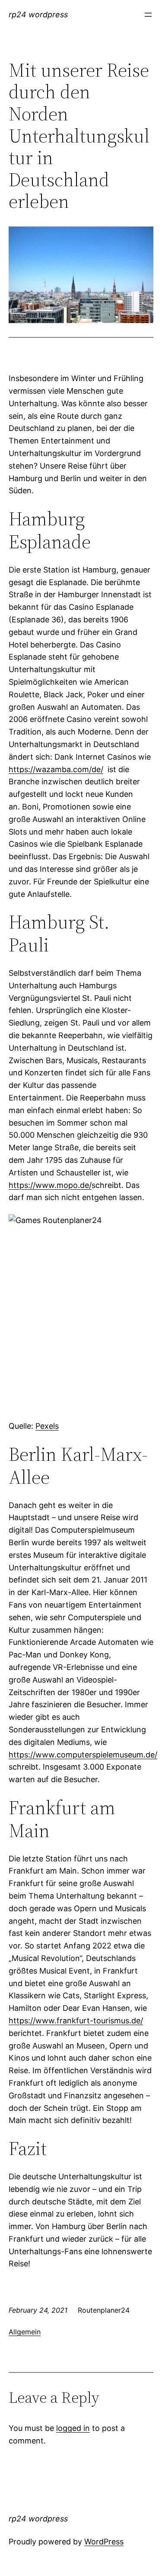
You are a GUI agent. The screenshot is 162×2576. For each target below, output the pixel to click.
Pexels (47, 1426)
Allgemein (25, 2332)
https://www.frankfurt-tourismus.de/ (76, 2021)
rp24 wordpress (38, 15)
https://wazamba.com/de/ (56, 769)
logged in (73, 2428)
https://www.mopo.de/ (50, 1185)
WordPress (104, 2542)
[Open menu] (148, 15)
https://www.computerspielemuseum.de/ (83, 1755)
